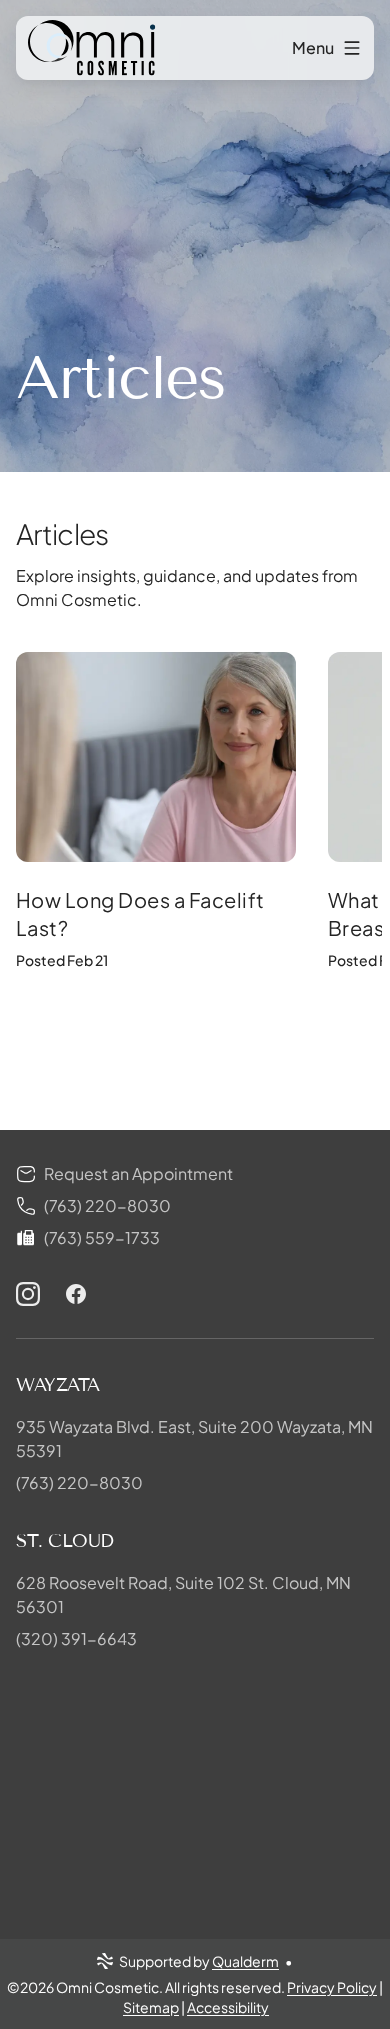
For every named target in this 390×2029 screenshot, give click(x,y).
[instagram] (28, 1294)
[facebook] (76, 1294)
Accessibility (228, 2007)
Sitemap (151, 2007)
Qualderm (245, 1961)
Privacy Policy (332, 1987)
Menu (313, 47)
